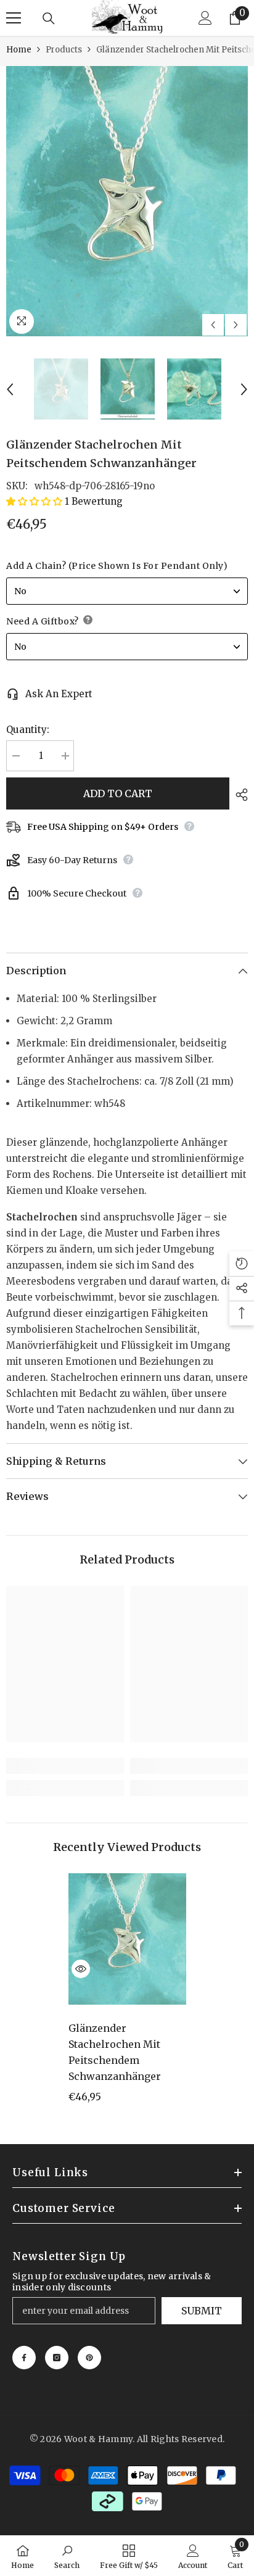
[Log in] (205, 18)
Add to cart (118, 793)
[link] (65, 1766)
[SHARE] (239, 795)
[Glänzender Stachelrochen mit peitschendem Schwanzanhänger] (127, 1939)
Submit (202, 2311)
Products (64, 50)
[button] (213, 325)
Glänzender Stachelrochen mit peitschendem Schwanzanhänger (115, 2052)
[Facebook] (24, 2358)
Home (19, 50)
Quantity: (28, 730)
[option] (127, 201)
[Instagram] (57, 2358)
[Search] (49, 19)
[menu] (14, 18)
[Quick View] (81, 1969)
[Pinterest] (89, 2358)
